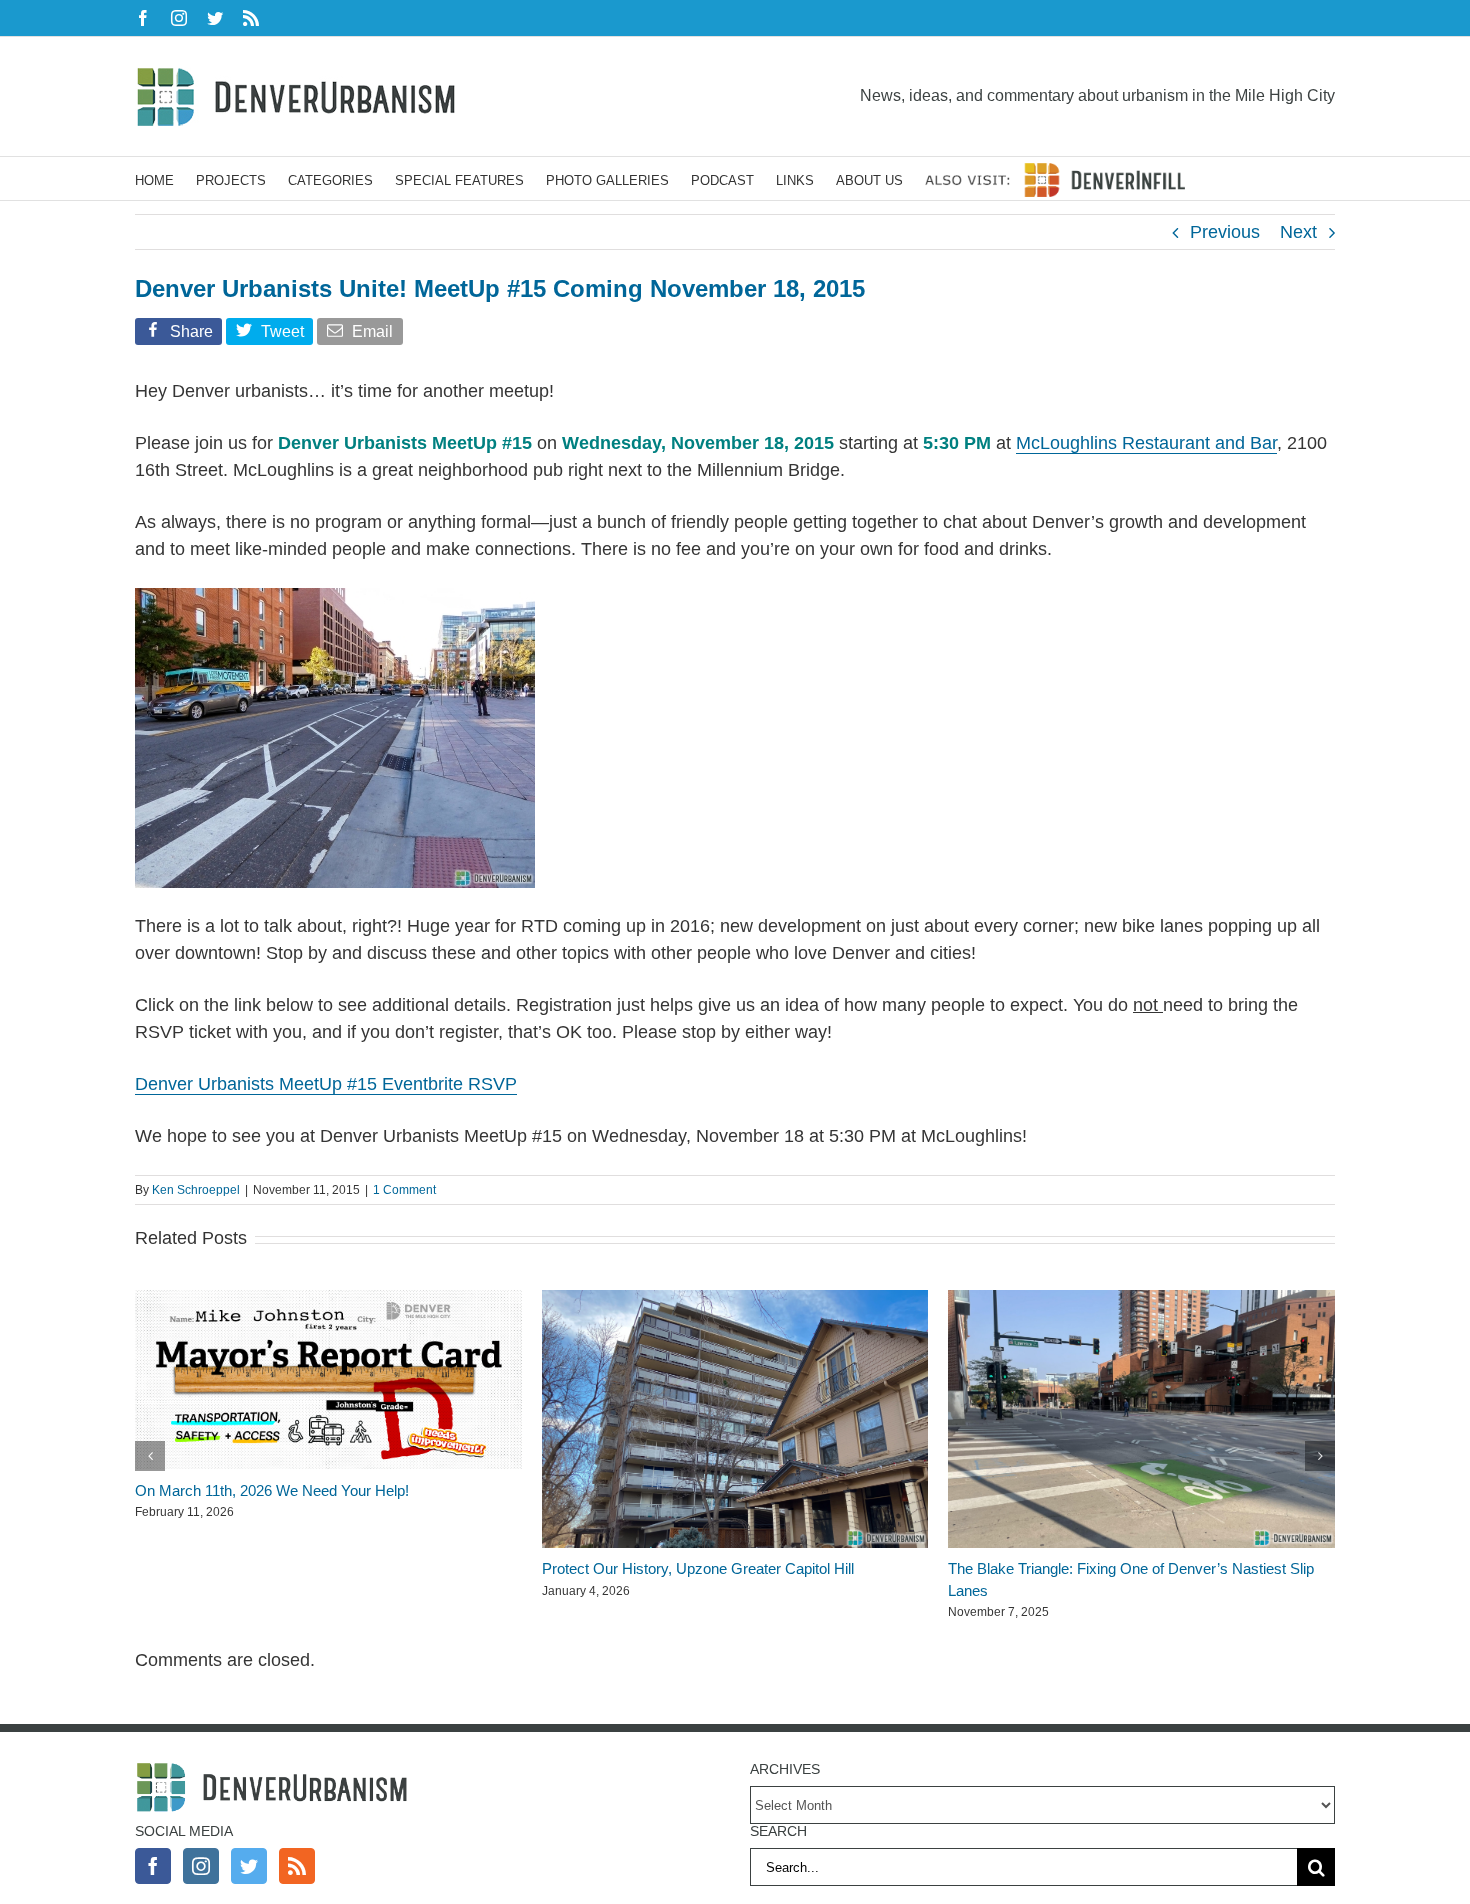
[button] (150, 1456)
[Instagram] (201, 1866)
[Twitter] (249, 1866)
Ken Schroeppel (196, 1190)
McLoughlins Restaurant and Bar (1146, 443)
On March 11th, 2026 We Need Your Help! (272, 1490)
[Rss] (297, 1866)
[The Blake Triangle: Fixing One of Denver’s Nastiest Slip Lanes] (1141, 1300)
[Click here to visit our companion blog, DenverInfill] (1055, 178)
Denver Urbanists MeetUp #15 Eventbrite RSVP (326, 1084)
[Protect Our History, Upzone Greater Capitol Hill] (735, 1300)
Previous (1225, 232)
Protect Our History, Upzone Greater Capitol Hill (698, 1568)
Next (1298, 232)
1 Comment (404, 1190)
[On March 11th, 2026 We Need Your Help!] (328, 1300)
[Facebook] (153, 1866)
